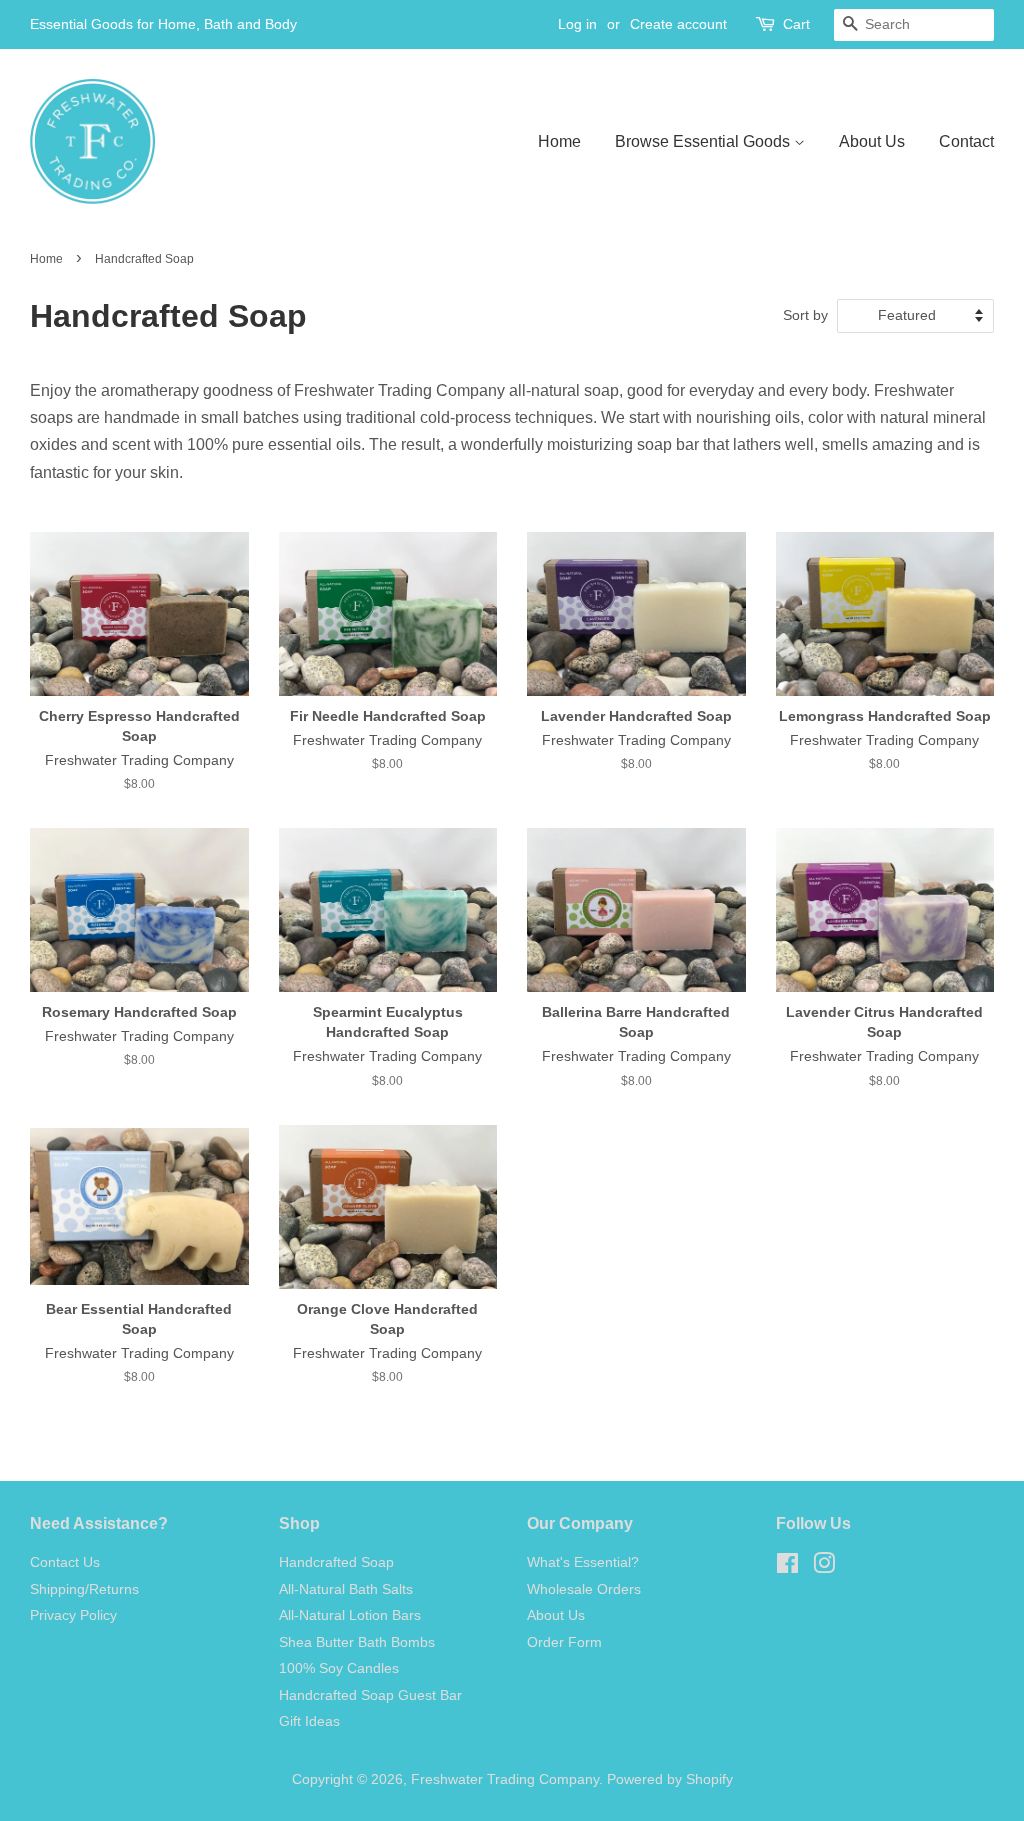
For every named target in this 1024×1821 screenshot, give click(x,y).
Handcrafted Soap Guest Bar (370, 1695)
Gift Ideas (309, 1721)
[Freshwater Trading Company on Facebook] (787, 1567)
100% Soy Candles (339, 1668)
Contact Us (65, 1562)
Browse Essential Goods (704, 141)
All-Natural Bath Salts (346, 1589)
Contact (966, 141)
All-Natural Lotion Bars (350, 1615)
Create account (678, 24)
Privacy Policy (73, 1615)
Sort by (805, 315)
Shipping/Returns (84, 1589)
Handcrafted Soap (336, 1562)
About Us (872, 141)
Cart (796, 24)
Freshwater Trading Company (505, 1779)
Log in (577, 24)
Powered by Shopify (670, 1779)
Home (559, 141)
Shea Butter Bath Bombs (357, 1642)
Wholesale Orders (584, 1589)
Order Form (564, 1642)
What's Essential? (583, 1562)
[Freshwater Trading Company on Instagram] (824, 1567)
